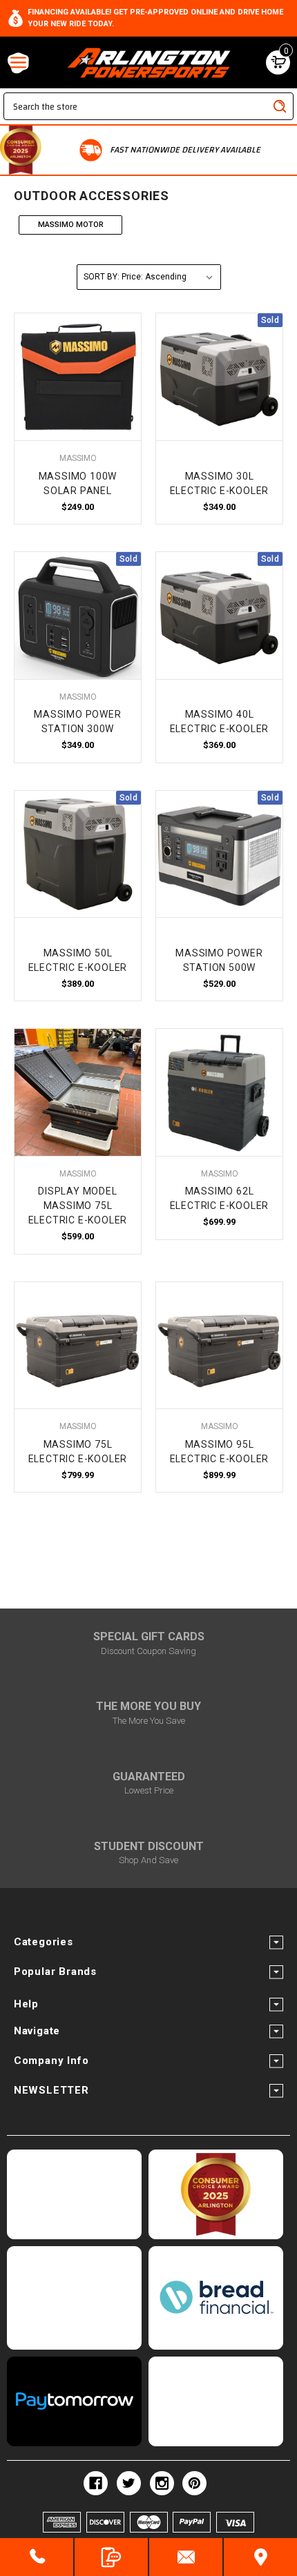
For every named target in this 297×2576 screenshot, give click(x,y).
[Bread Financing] (216, 2298)
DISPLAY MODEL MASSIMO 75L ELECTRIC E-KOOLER (78, 1206)
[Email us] (186, 2557)
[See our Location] (260, 2557)
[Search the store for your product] (280, 106)
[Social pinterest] (194, 2483)
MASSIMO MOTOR (71, 225)
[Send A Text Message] (111, 2557)
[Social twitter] (129, 2483)
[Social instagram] (162, 2483)
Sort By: (102, 277)
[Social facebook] (96, 2483)
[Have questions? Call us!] (37, 2557)
